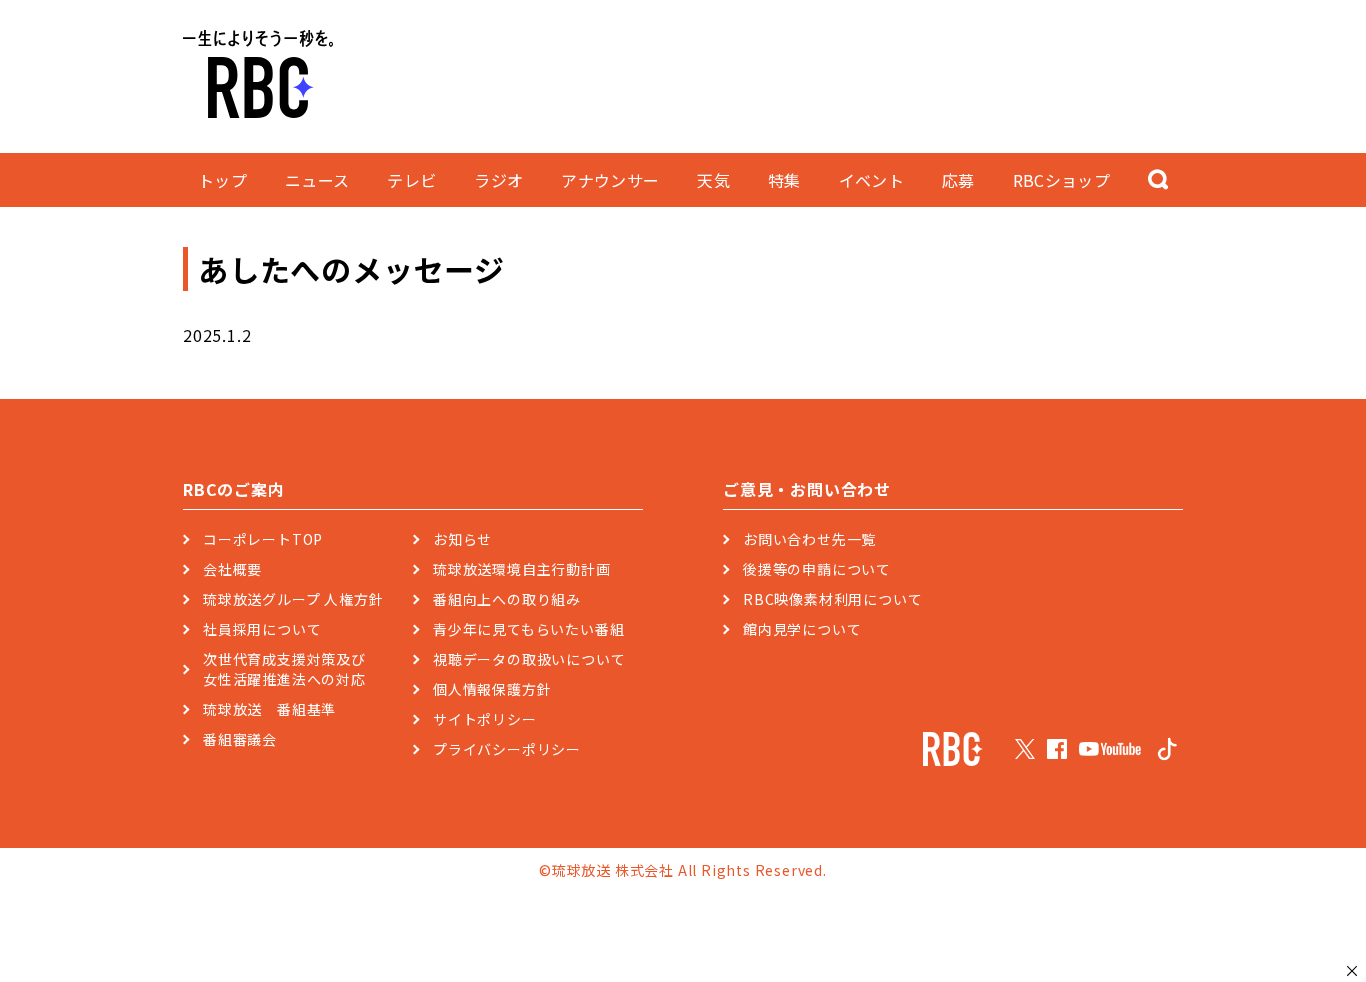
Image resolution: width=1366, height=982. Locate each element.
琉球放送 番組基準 (269, 709)
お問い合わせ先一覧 (809, 539)
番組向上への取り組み (507, 599)
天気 (713, 180)
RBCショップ (1061, 180)
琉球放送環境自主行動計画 (522, 569)
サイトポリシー (485, 719)
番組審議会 (240, 739)
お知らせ (462, 539)
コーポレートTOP (263, 539)
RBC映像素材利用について (832, 599)
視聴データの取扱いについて (529, 659)
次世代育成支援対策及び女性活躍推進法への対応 (284, 669)
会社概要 (232, 569)
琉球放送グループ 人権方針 (293, 599)
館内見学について (802, 629)
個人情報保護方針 (492, 689)
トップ (222, 180)
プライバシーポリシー (507, 749)
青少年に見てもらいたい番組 (528, 629)
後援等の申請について (817, 569)
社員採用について (262, 629)
